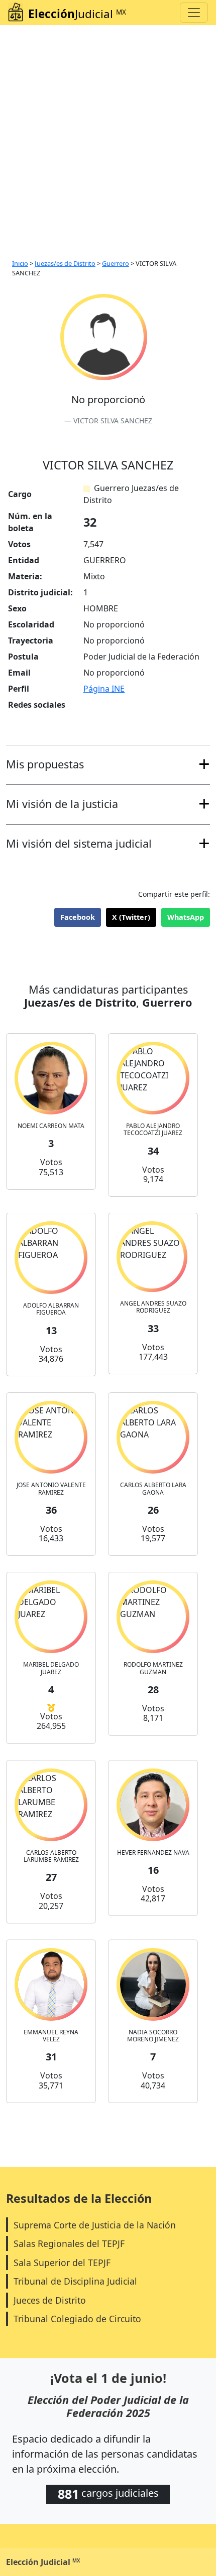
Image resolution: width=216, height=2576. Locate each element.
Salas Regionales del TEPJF (69, 2243)
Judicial (77, 14)
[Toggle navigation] (194, 13)
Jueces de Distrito (50, 2300)
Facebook (78, 917)
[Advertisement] (108, 138)
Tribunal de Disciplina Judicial (75, 2281)
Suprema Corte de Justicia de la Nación (95, 2225)
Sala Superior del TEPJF (62, 2263)
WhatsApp (186, 917)
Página (104, 689)
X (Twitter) (131, 917)
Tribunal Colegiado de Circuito (77, 2319)
